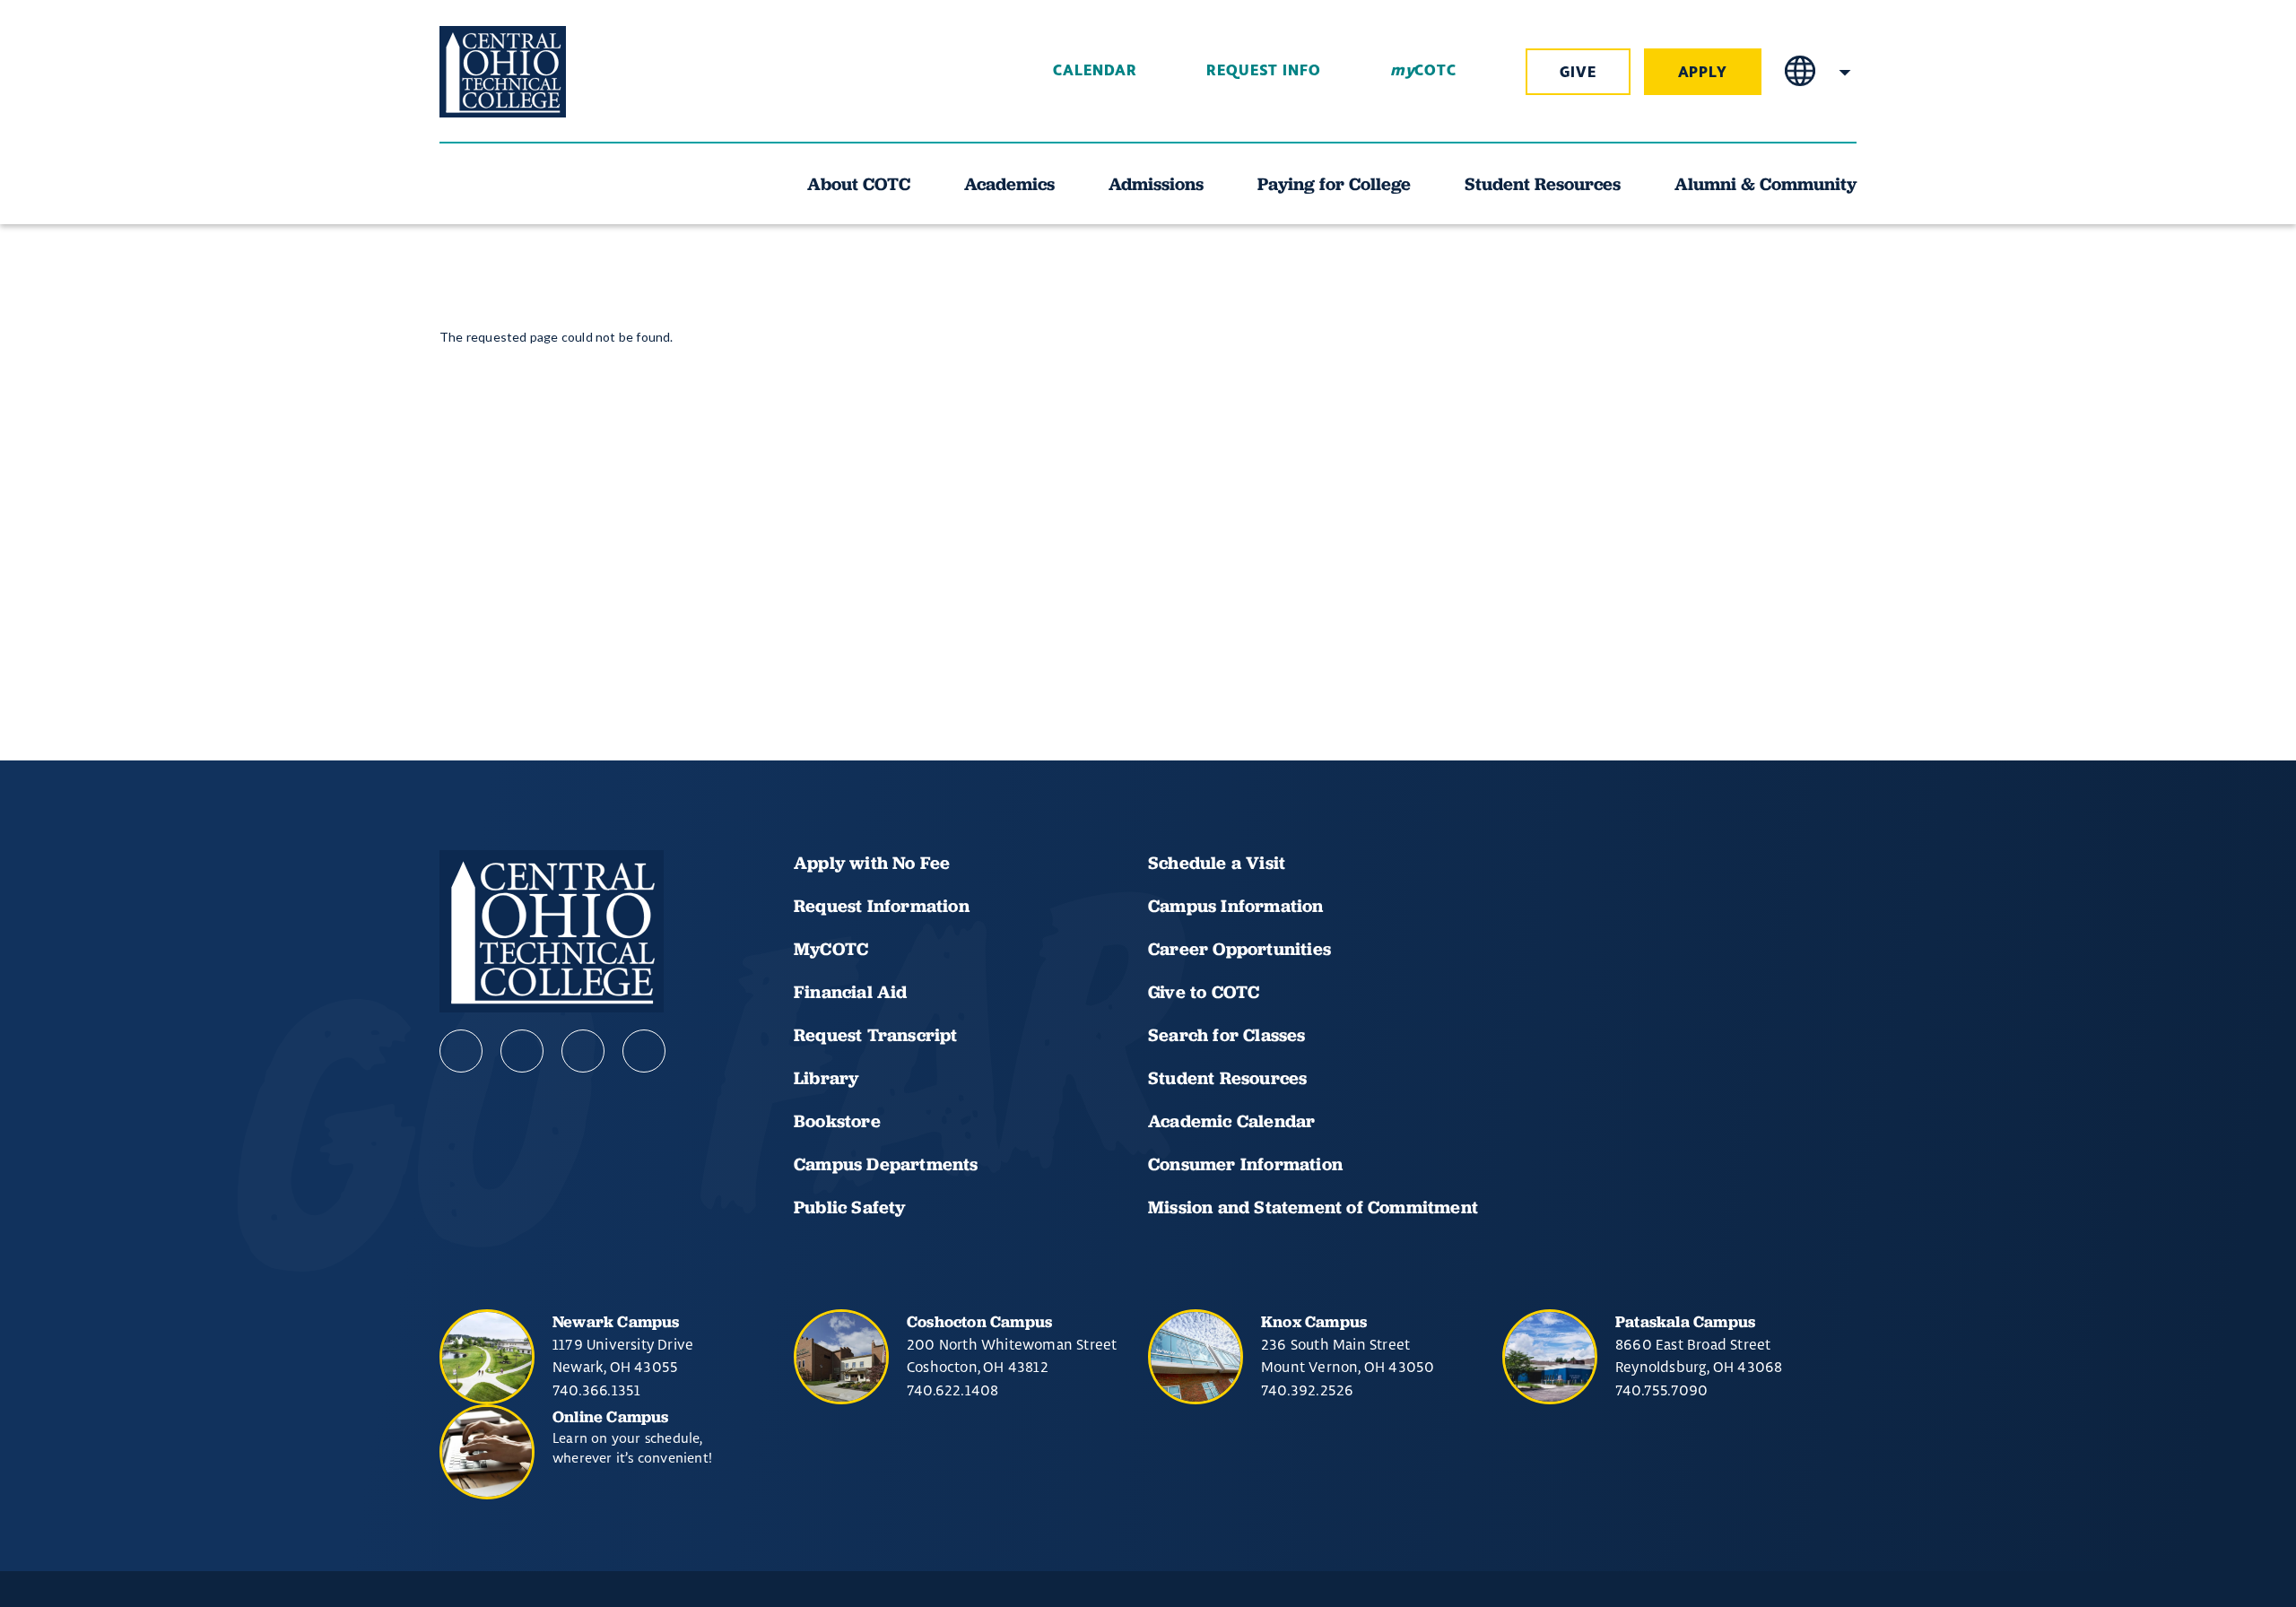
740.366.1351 (596, 1390)
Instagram (583, 1051)
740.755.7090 (1661, 1390)
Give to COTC (1204, 992)
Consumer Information (1245, 1164)
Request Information (882, 906)
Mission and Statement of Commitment (1313, 1207)
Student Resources (1227, 1078)
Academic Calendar (1234, 1121)
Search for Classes (1227, 1035)
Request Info (1264, 71)
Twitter (644, 1051)
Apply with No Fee (872, 863)
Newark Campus (616, 1321)
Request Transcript (876, 1035)
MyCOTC (831, 949)
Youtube (522, 1051)
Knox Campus (1314, 1321)
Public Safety (850, 1207)
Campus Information (1236, 906)
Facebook (461, 1051)
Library (826, 1078)
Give (1578, 73)
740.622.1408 (952, 1390)
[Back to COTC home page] (540, 72)
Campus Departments (886, 1164)
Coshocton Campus (979, 1321)
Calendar (1095, 71)
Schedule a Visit (1217, 863)
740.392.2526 (1307, 1390)
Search (1845, 72)
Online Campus (611, 1416)
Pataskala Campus (1685, 1321)
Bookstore (837, 1121)
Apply (1703, 73)
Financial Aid (851, 992)
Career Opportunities (1239, 949)
